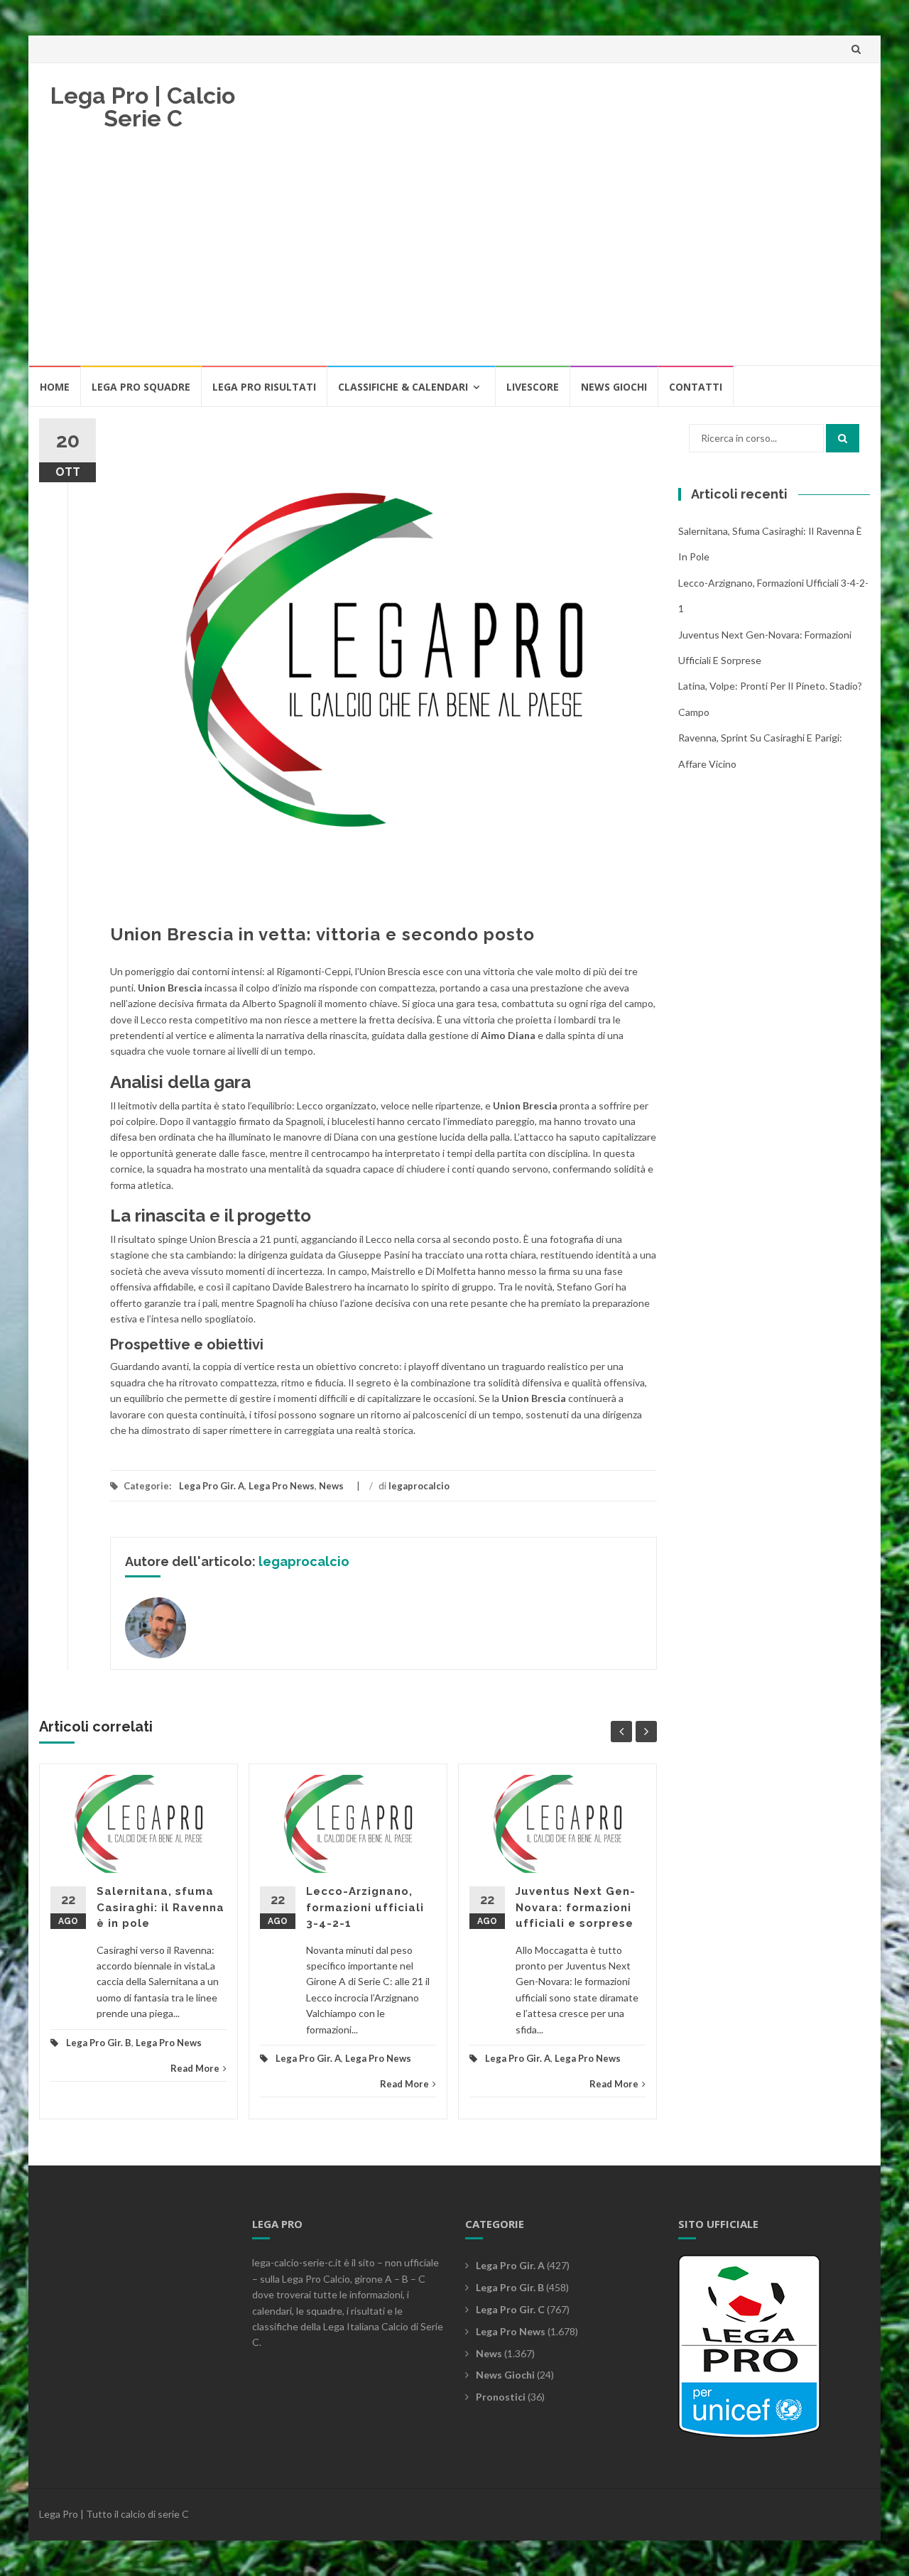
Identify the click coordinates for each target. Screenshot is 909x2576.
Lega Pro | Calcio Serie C (143, 107)
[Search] (843, 438)
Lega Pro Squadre (141, 387)
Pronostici (501, 2397)
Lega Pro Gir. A (212, 1486)
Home (55, 387)
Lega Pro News (282, 1486)
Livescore (533, 387)
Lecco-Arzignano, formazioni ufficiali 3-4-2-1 (365, 1907)
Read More (195, 2068)
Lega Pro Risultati (264, 387)
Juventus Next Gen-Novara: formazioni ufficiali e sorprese (576, 1907)
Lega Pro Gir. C (510, 2309)
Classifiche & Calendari (403, 387)
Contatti (696, 387)
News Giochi (614, 387)
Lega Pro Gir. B (99, 2043)
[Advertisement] (454, 258)
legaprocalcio (419, 1486)
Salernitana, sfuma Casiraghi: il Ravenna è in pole (160, 1907)
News (331, 1486)
